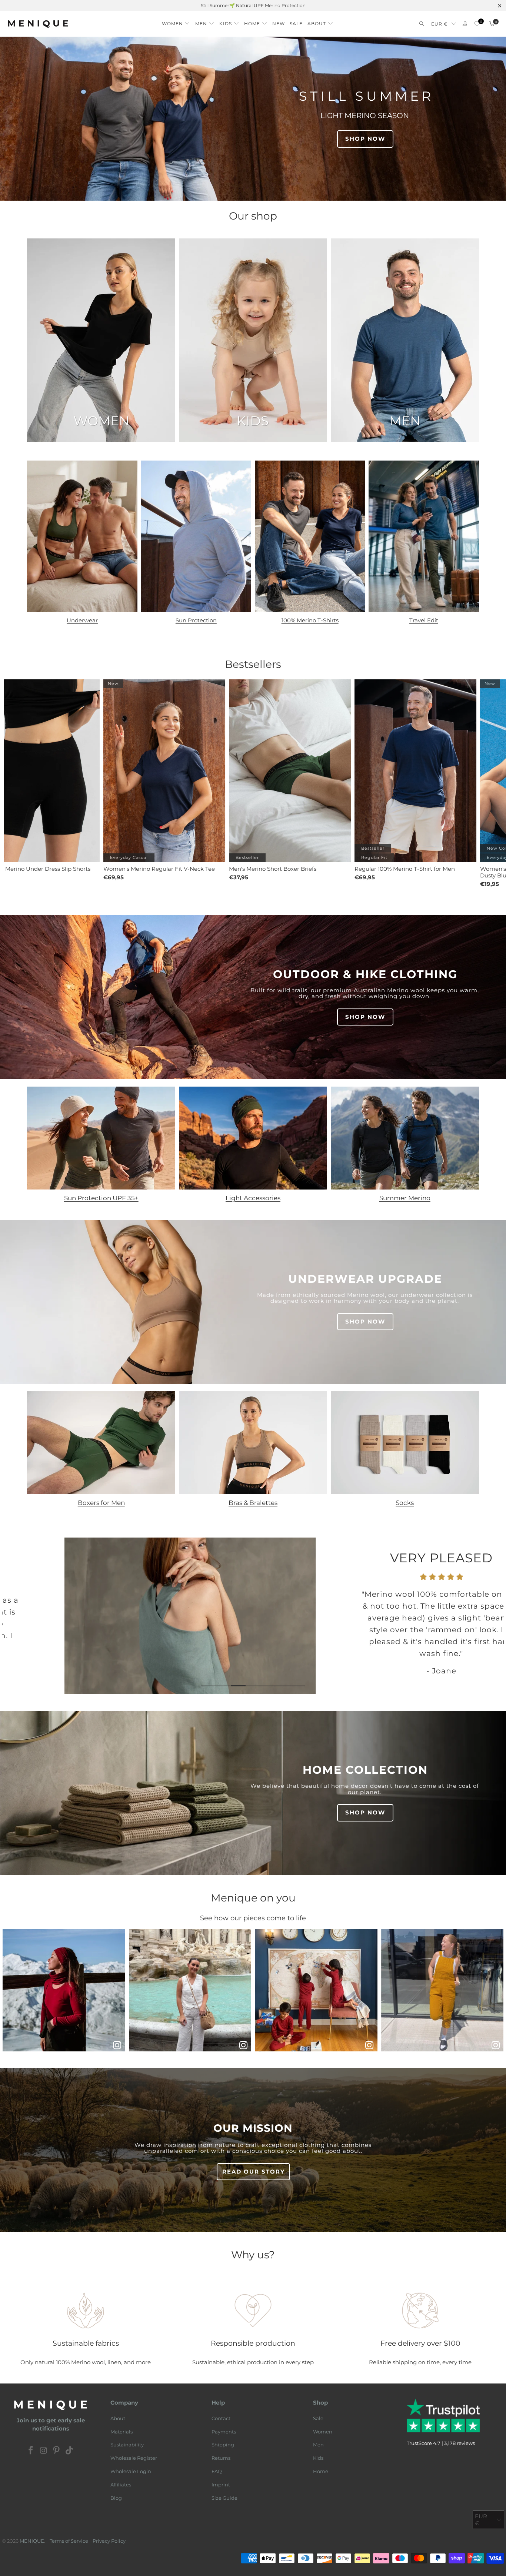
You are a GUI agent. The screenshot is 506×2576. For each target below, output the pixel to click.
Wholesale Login (131, 2471)
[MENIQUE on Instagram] (44, 2451)
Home (321, 2471)
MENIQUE (32, 2541)
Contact (221, 2418)
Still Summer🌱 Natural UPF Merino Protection (253, 5)
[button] (176, 22)
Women (323, 2432)
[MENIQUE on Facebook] (31, 2451)
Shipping (223, 2445)
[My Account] (465, 24)
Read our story (254, 2172)
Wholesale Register (134, 2458)
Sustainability (127, 2445)
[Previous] (14, 1618)
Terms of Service (69, 2541)
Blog (116, 2498)
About (118, 2418)
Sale (318, 2418)
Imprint (221, 2485)
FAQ (217, 2471)
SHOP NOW (365, 139)
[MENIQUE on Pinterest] (57, 2451)
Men (318, 2445)
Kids (318, 2458)
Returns (221, 2458)
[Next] (492, 1618)
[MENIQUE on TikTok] (70, 2451)
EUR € (440, 24)
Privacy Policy (109, 2541)
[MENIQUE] (38, 24)
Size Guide (224, 2498)
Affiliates (121, 2485)
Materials (121, 2432)
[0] (477, 24)
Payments (224, 2432)
